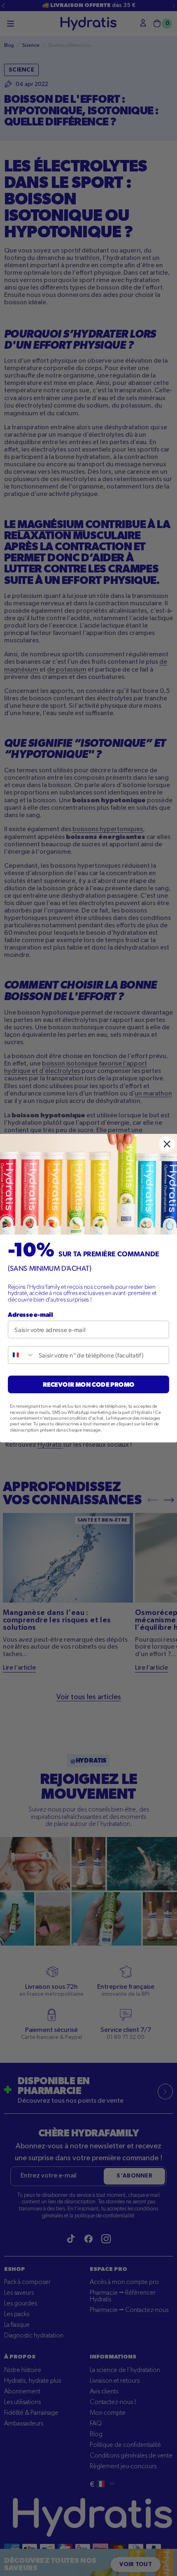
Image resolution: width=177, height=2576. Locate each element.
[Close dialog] (167, 1144)
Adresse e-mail (30, 1314)
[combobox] (21, 1355)
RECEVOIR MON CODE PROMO (89, 1384)
